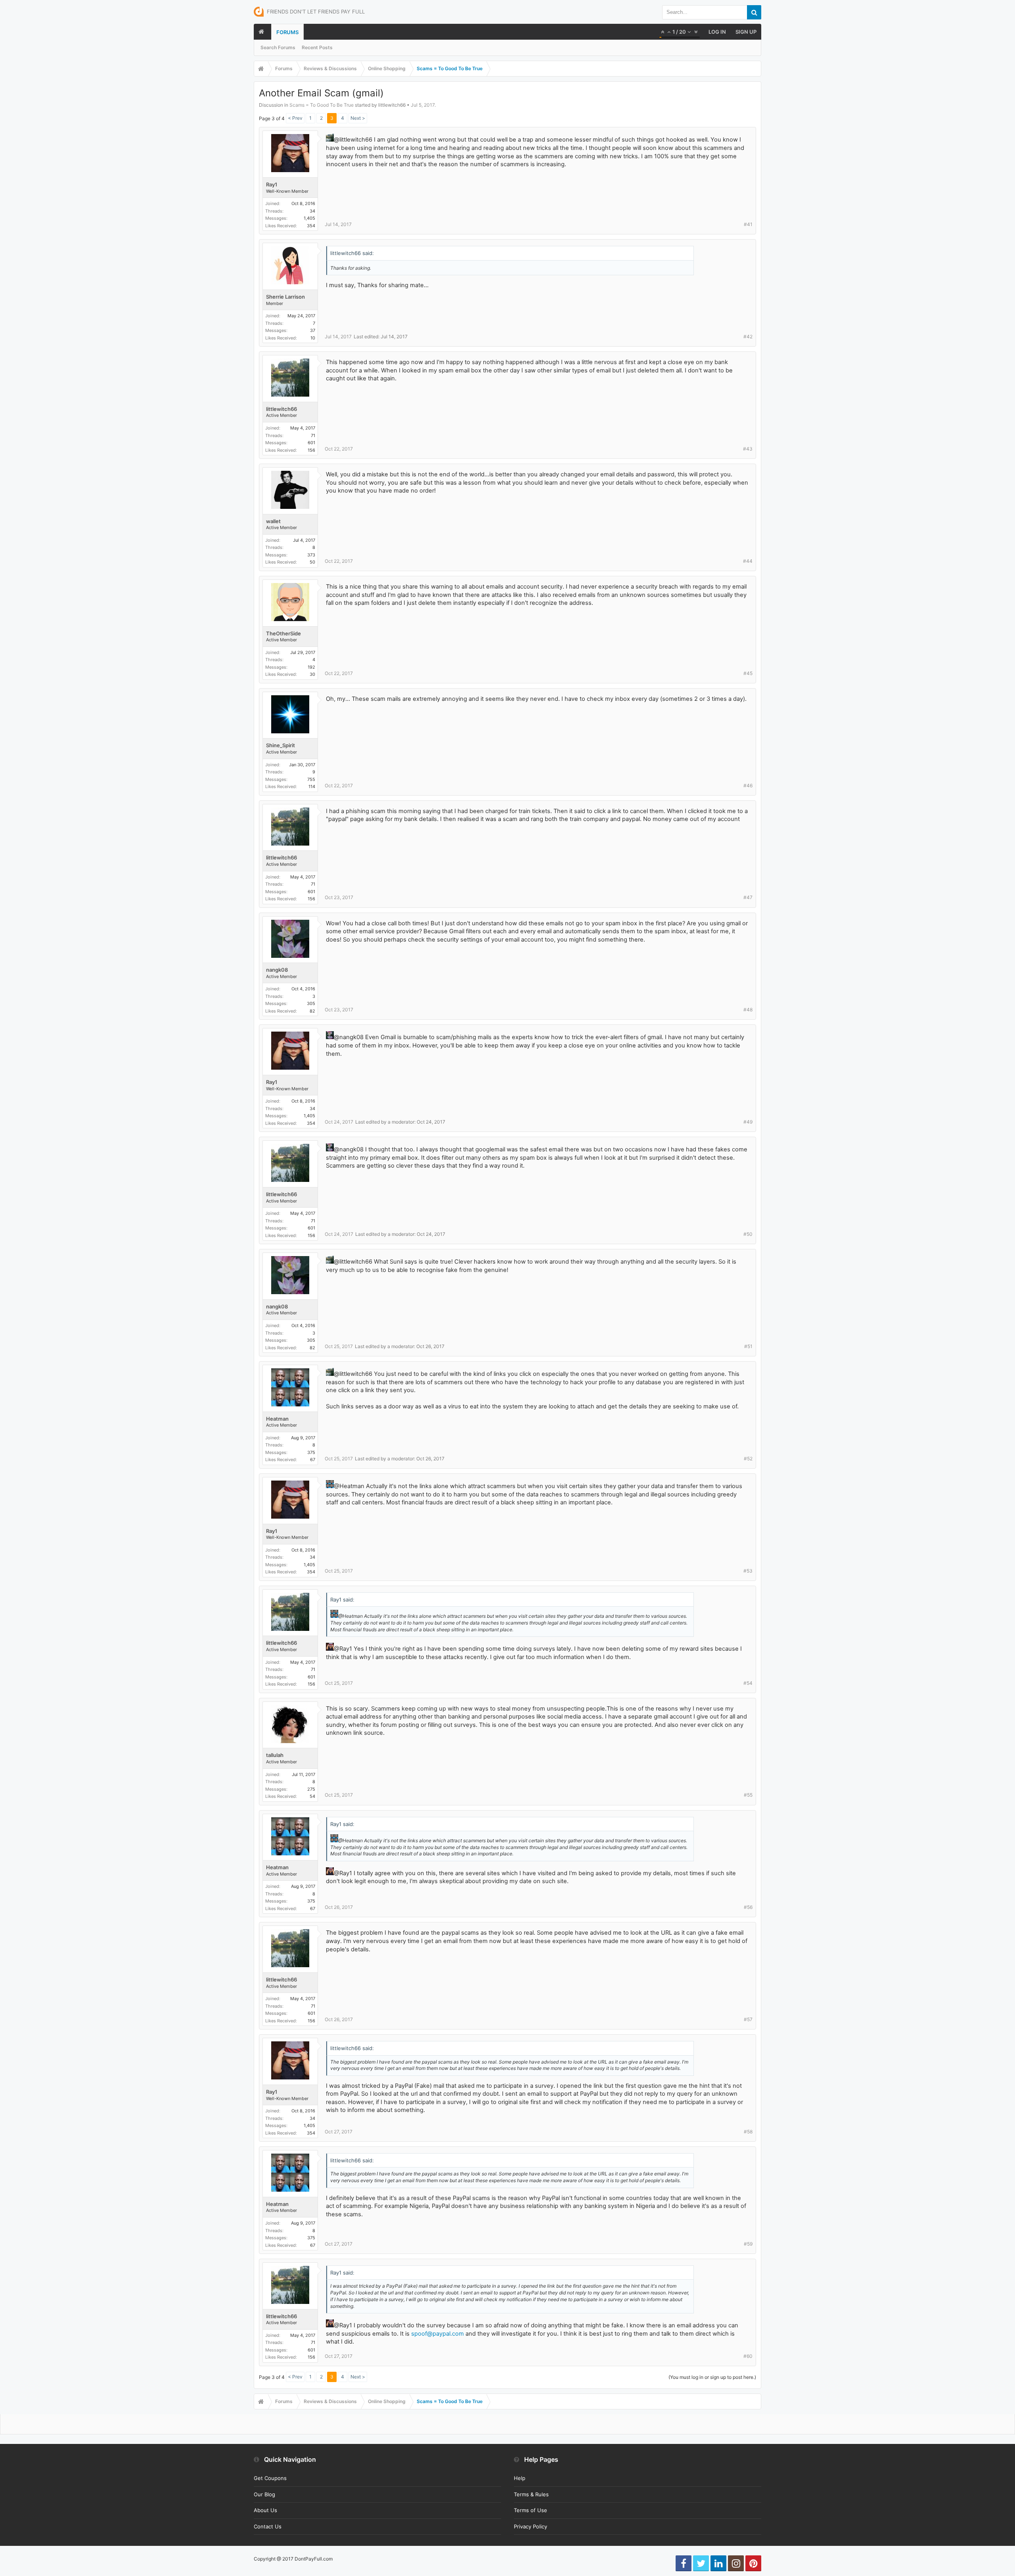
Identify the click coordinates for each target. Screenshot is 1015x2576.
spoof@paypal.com (438, 2334)
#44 (748, 561)
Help (520, 2478)
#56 (748, 1907)
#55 (748, 1795)
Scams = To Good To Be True (322, 105)
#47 (748, 897)
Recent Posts (317, 47)
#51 (748, 1346)
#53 (748, 1571)
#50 (748, 1234)
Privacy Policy (530, 2526)
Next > (358, 118)
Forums (287, 32)
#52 (748, 1459)
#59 (748, 2244)
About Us (265, 2510)
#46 (748, 785)
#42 (748, 337)
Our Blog (264, 2494)
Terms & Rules (531, 2494)
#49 (748, 1122)
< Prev (295, 118)
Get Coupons (270, 2478)
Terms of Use (530, 2510)
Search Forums (278, 47)
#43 (748, 449)
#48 (748, 1010)
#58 (748, 2132)
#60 (748, 2356)
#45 (748, 673)
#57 (748, 2019)
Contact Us (268, 2526)
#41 (748, 224)
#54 (748, 1683)
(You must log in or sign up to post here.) (712, 2377)
